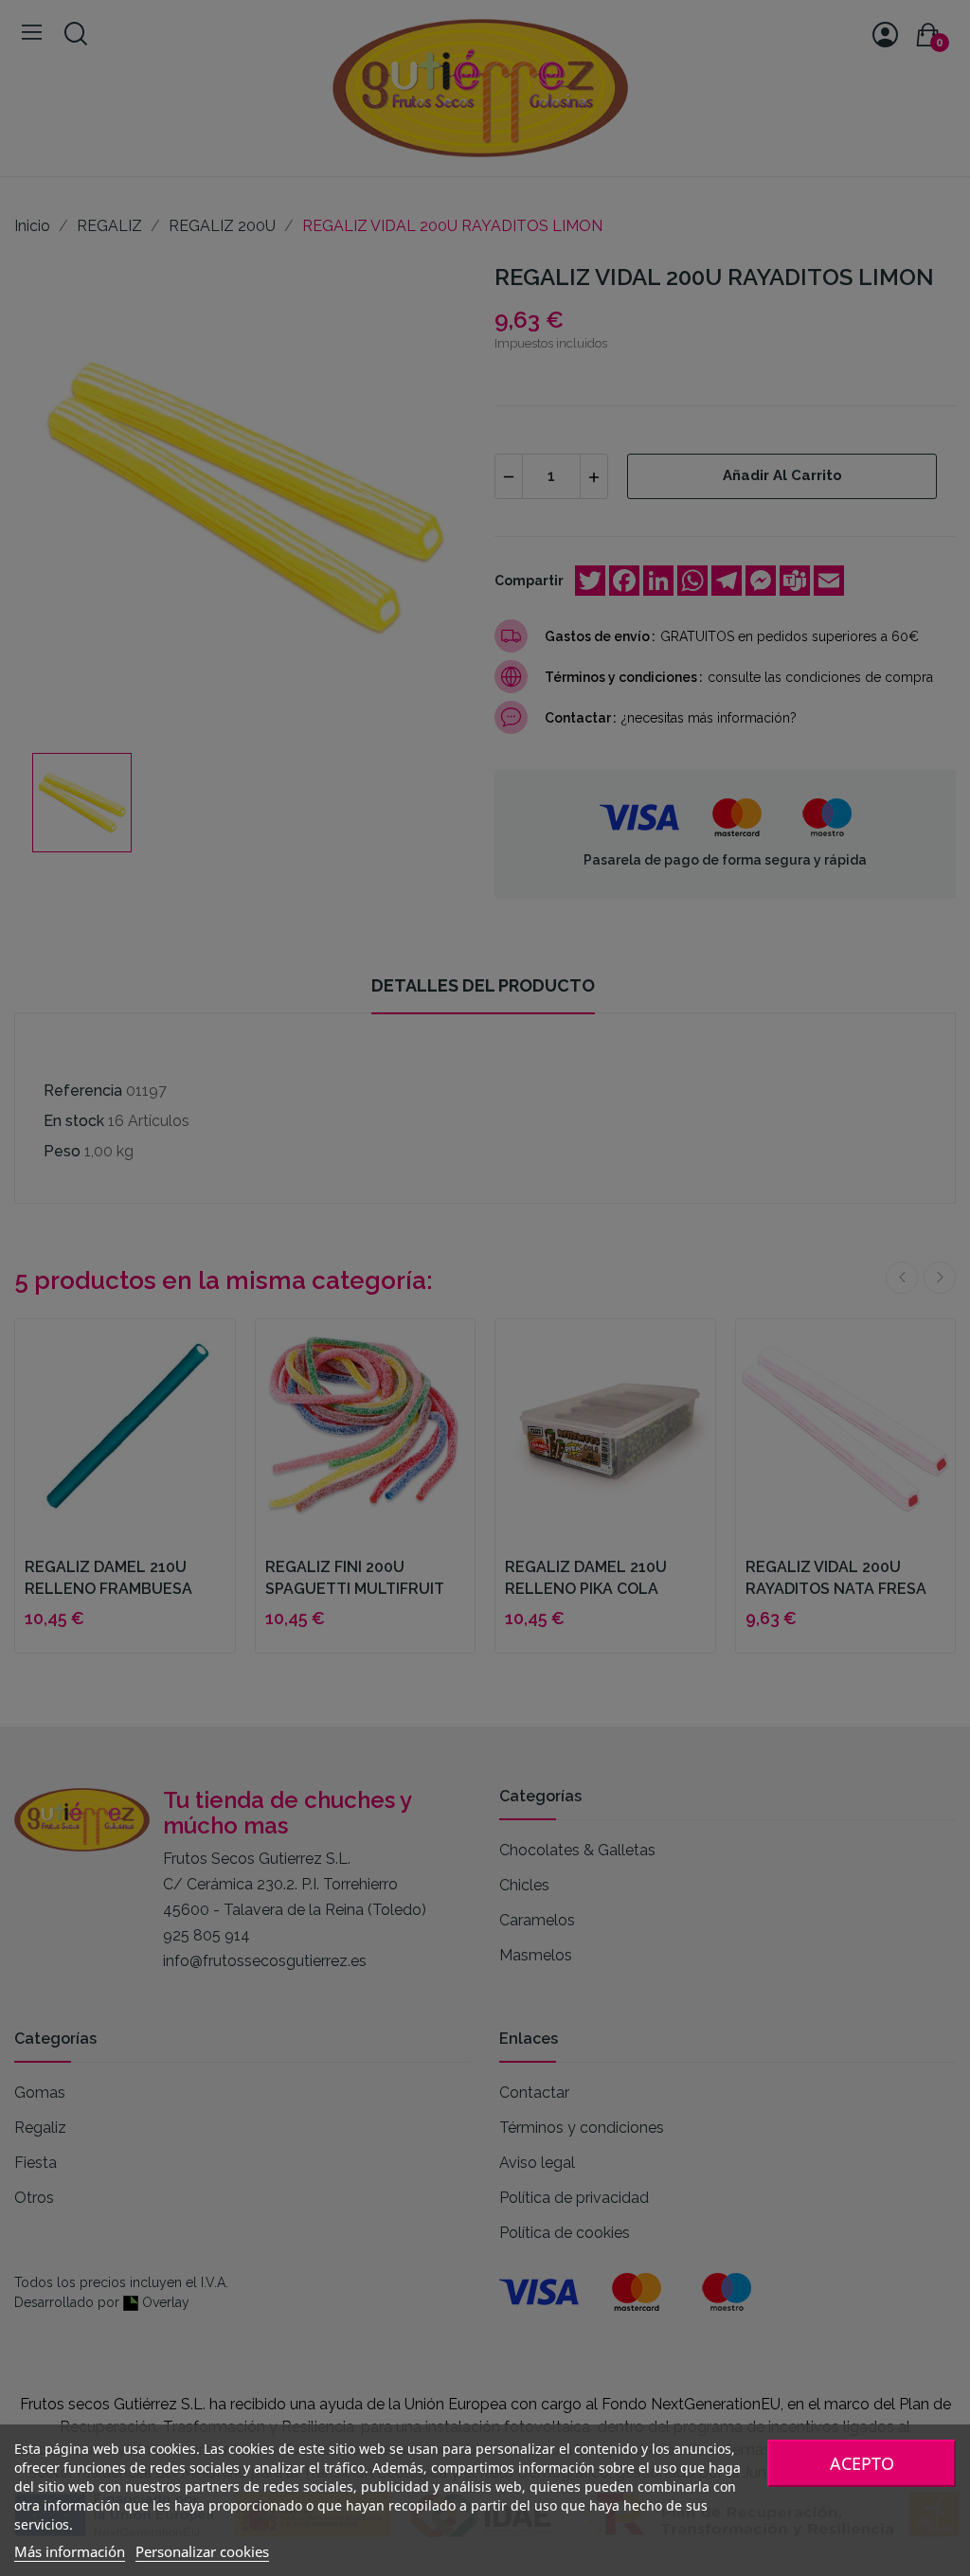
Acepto (862, 2463)
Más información (70, 2551)
